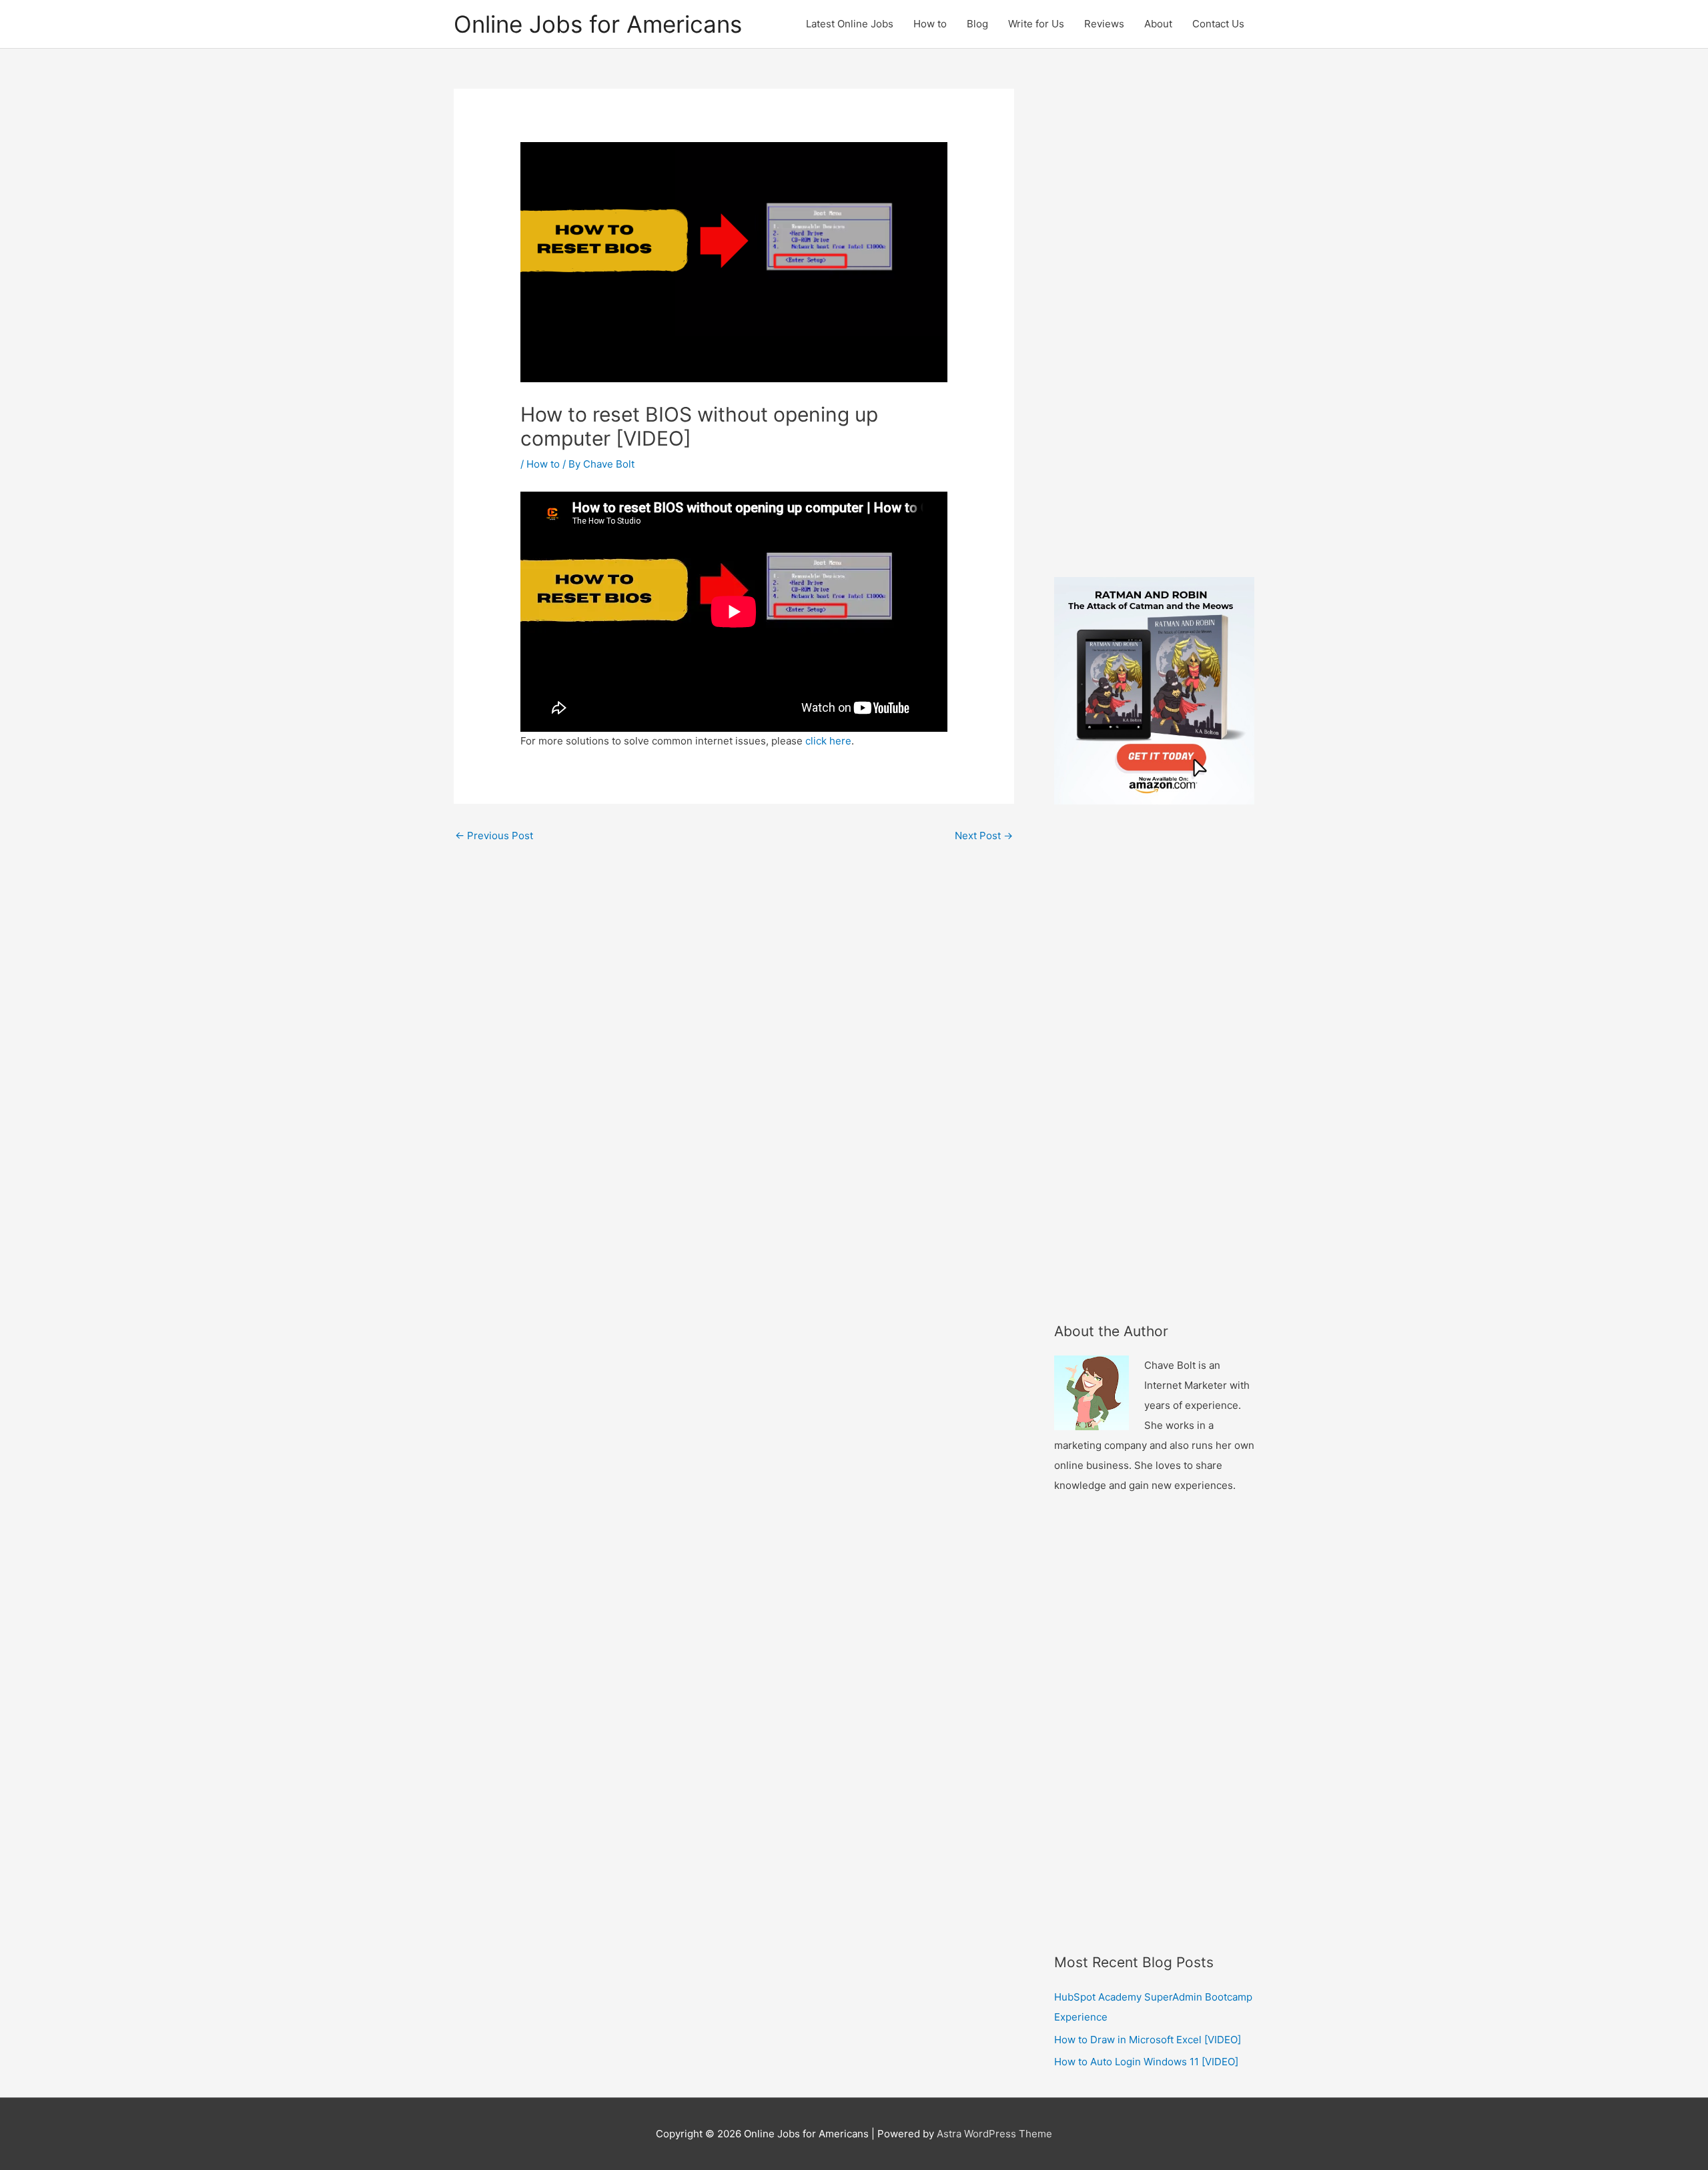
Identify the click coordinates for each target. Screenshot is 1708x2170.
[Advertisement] (1154, 329)
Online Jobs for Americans (598, 24)
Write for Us (1036, 24)
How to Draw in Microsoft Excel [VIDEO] (1148, 2040)
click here (828, 741)
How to (930, 24)
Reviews (1104, 24)
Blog (977, 24)
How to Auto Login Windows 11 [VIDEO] (1146, 2062)
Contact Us (1218, 24)
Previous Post (494, 836)
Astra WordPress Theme (994, 2134)
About (1158, 24)
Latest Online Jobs (850, 24)
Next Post (984, 836)
